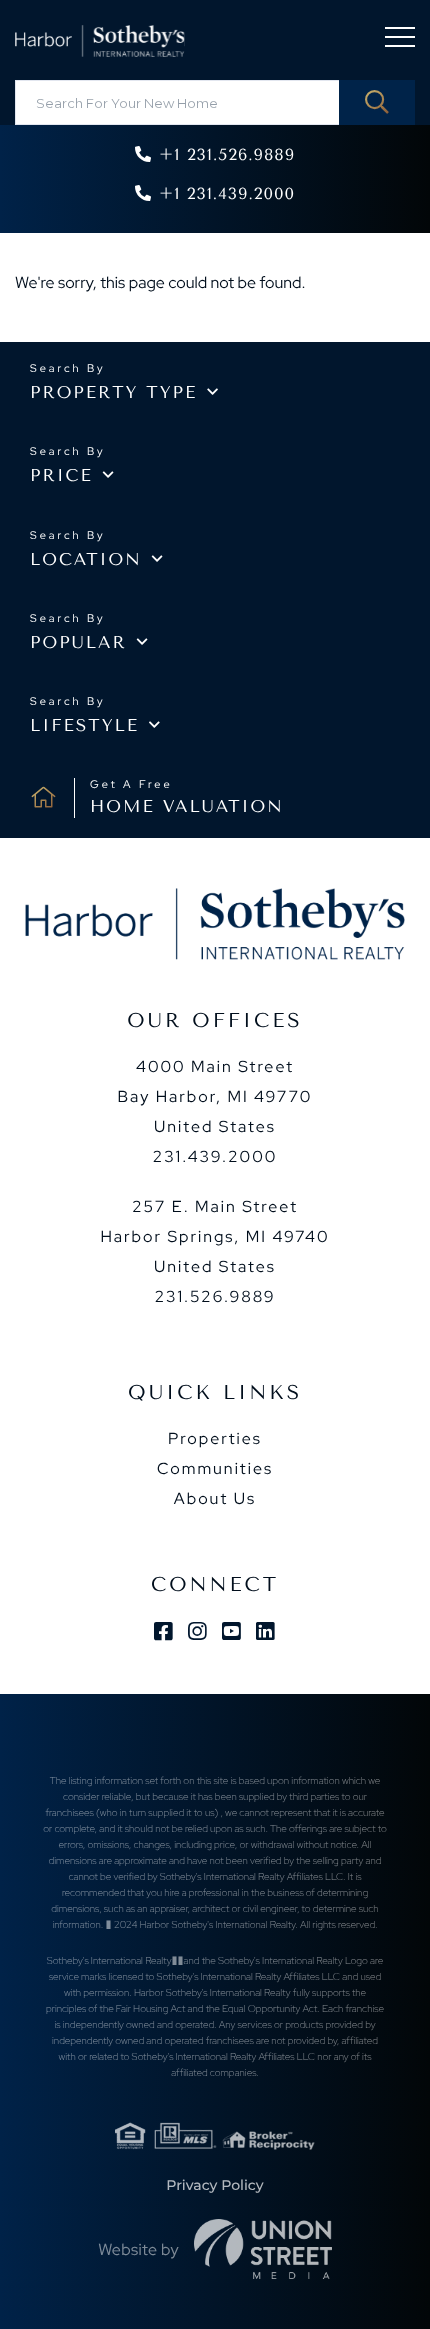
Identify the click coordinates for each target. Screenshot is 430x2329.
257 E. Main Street (214, 1236)
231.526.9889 (214, 1296)
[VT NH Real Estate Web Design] (263, 2249)
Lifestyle (84, 726)
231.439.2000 (215, 1156)
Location (86, 560)
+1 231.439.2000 (227, 193)
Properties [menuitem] (215, 1438)
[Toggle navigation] (400, 40)
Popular (78, 643)
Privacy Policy (214, 2185)
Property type (113, 393)
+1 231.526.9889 (227, 154)
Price (61, 476)
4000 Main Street (215, 1096)
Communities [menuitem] (215, 1468)
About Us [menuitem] (215, 1498)
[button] (377, 102)
